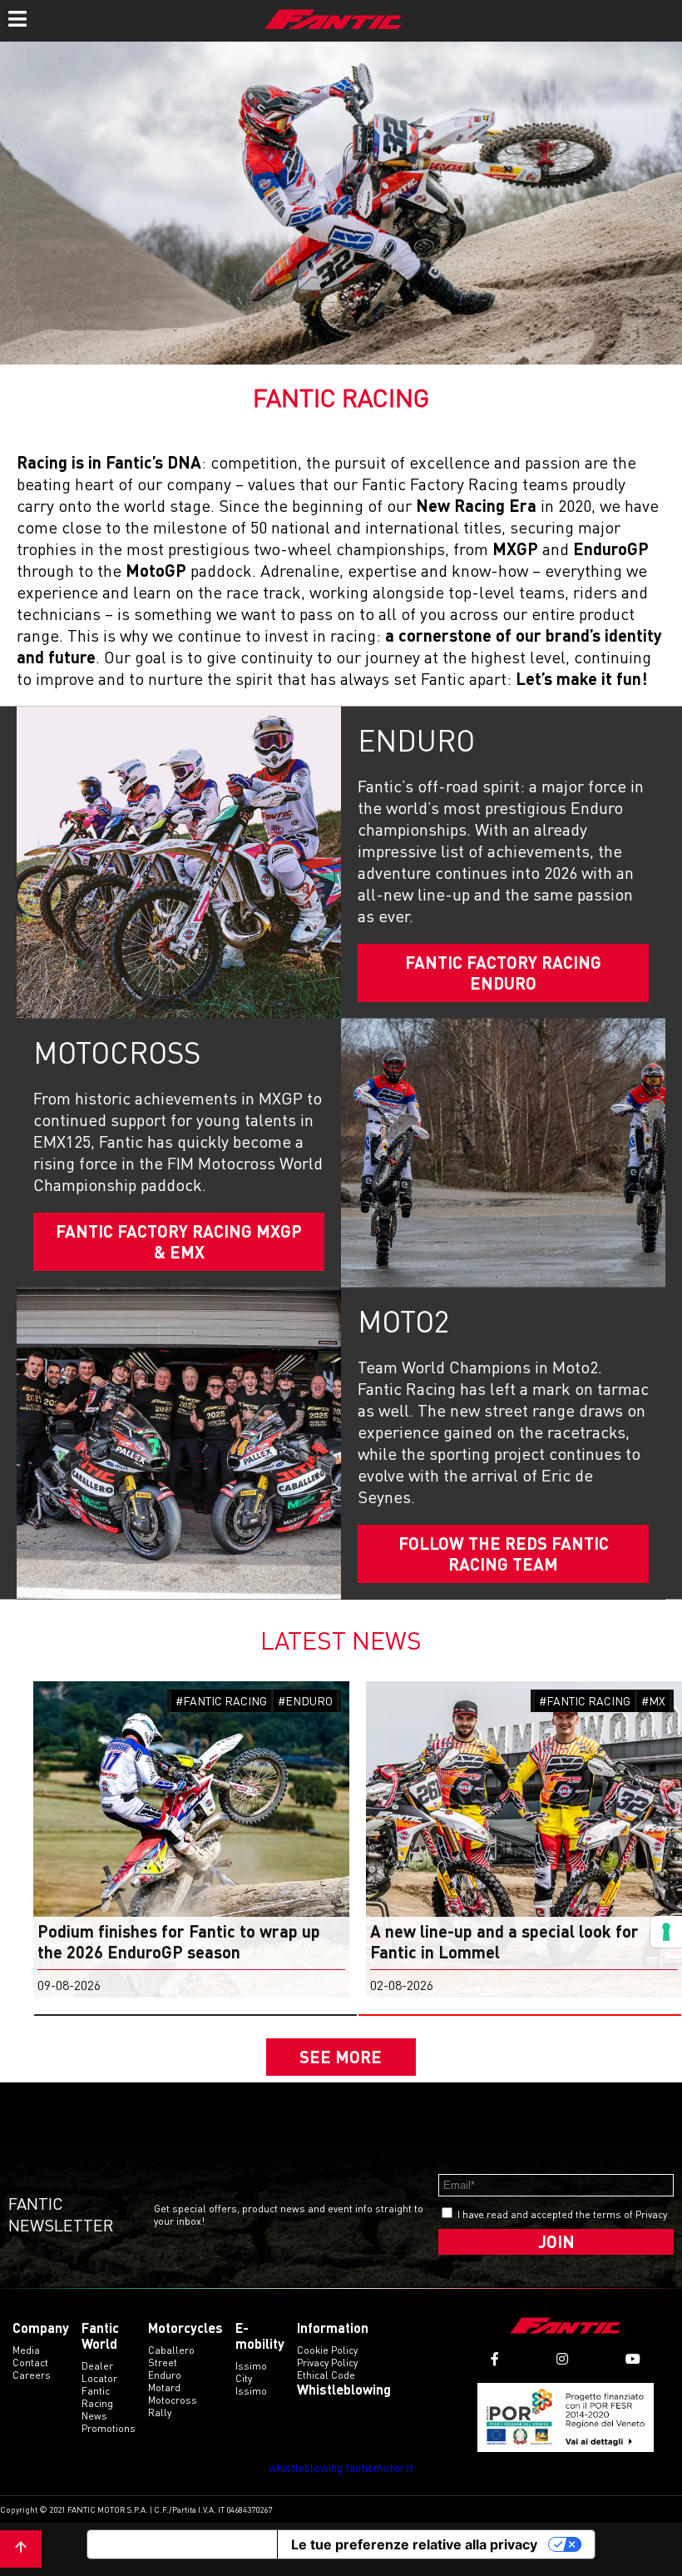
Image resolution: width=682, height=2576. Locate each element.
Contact (30, 2363)
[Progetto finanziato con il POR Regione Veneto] (566, 2417)
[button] (195, 2015)
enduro (165, 2375)
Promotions (109, 2428)
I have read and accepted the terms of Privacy (562, 2214)
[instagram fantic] (562, 2359)
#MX (653, 1701)
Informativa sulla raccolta (182, 2544)
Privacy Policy (327, 2363)
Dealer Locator (99, 2372)
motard (164, 2387)
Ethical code (326, 2375)
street (163, 2363)
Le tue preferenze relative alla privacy (414, 2544)
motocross (173, 2400)
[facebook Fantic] (495, 2359)
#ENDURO (305, 1701)
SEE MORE (341, 2057)
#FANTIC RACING (221, 1701)
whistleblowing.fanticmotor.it (341, 2467)
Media (26, 2350)
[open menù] (17, 17)
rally (160, 2412)
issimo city (251, 2372)
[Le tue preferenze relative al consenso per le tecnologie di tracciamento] (666, 1932)
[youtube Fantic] (633, 2359)
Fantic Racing (97, 2397)
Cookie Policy (327, 2350)
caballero (171, 2350)
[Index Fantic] (334, 21)
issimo (251, 2391)
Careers (32, 2375)
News (94, 2416)
